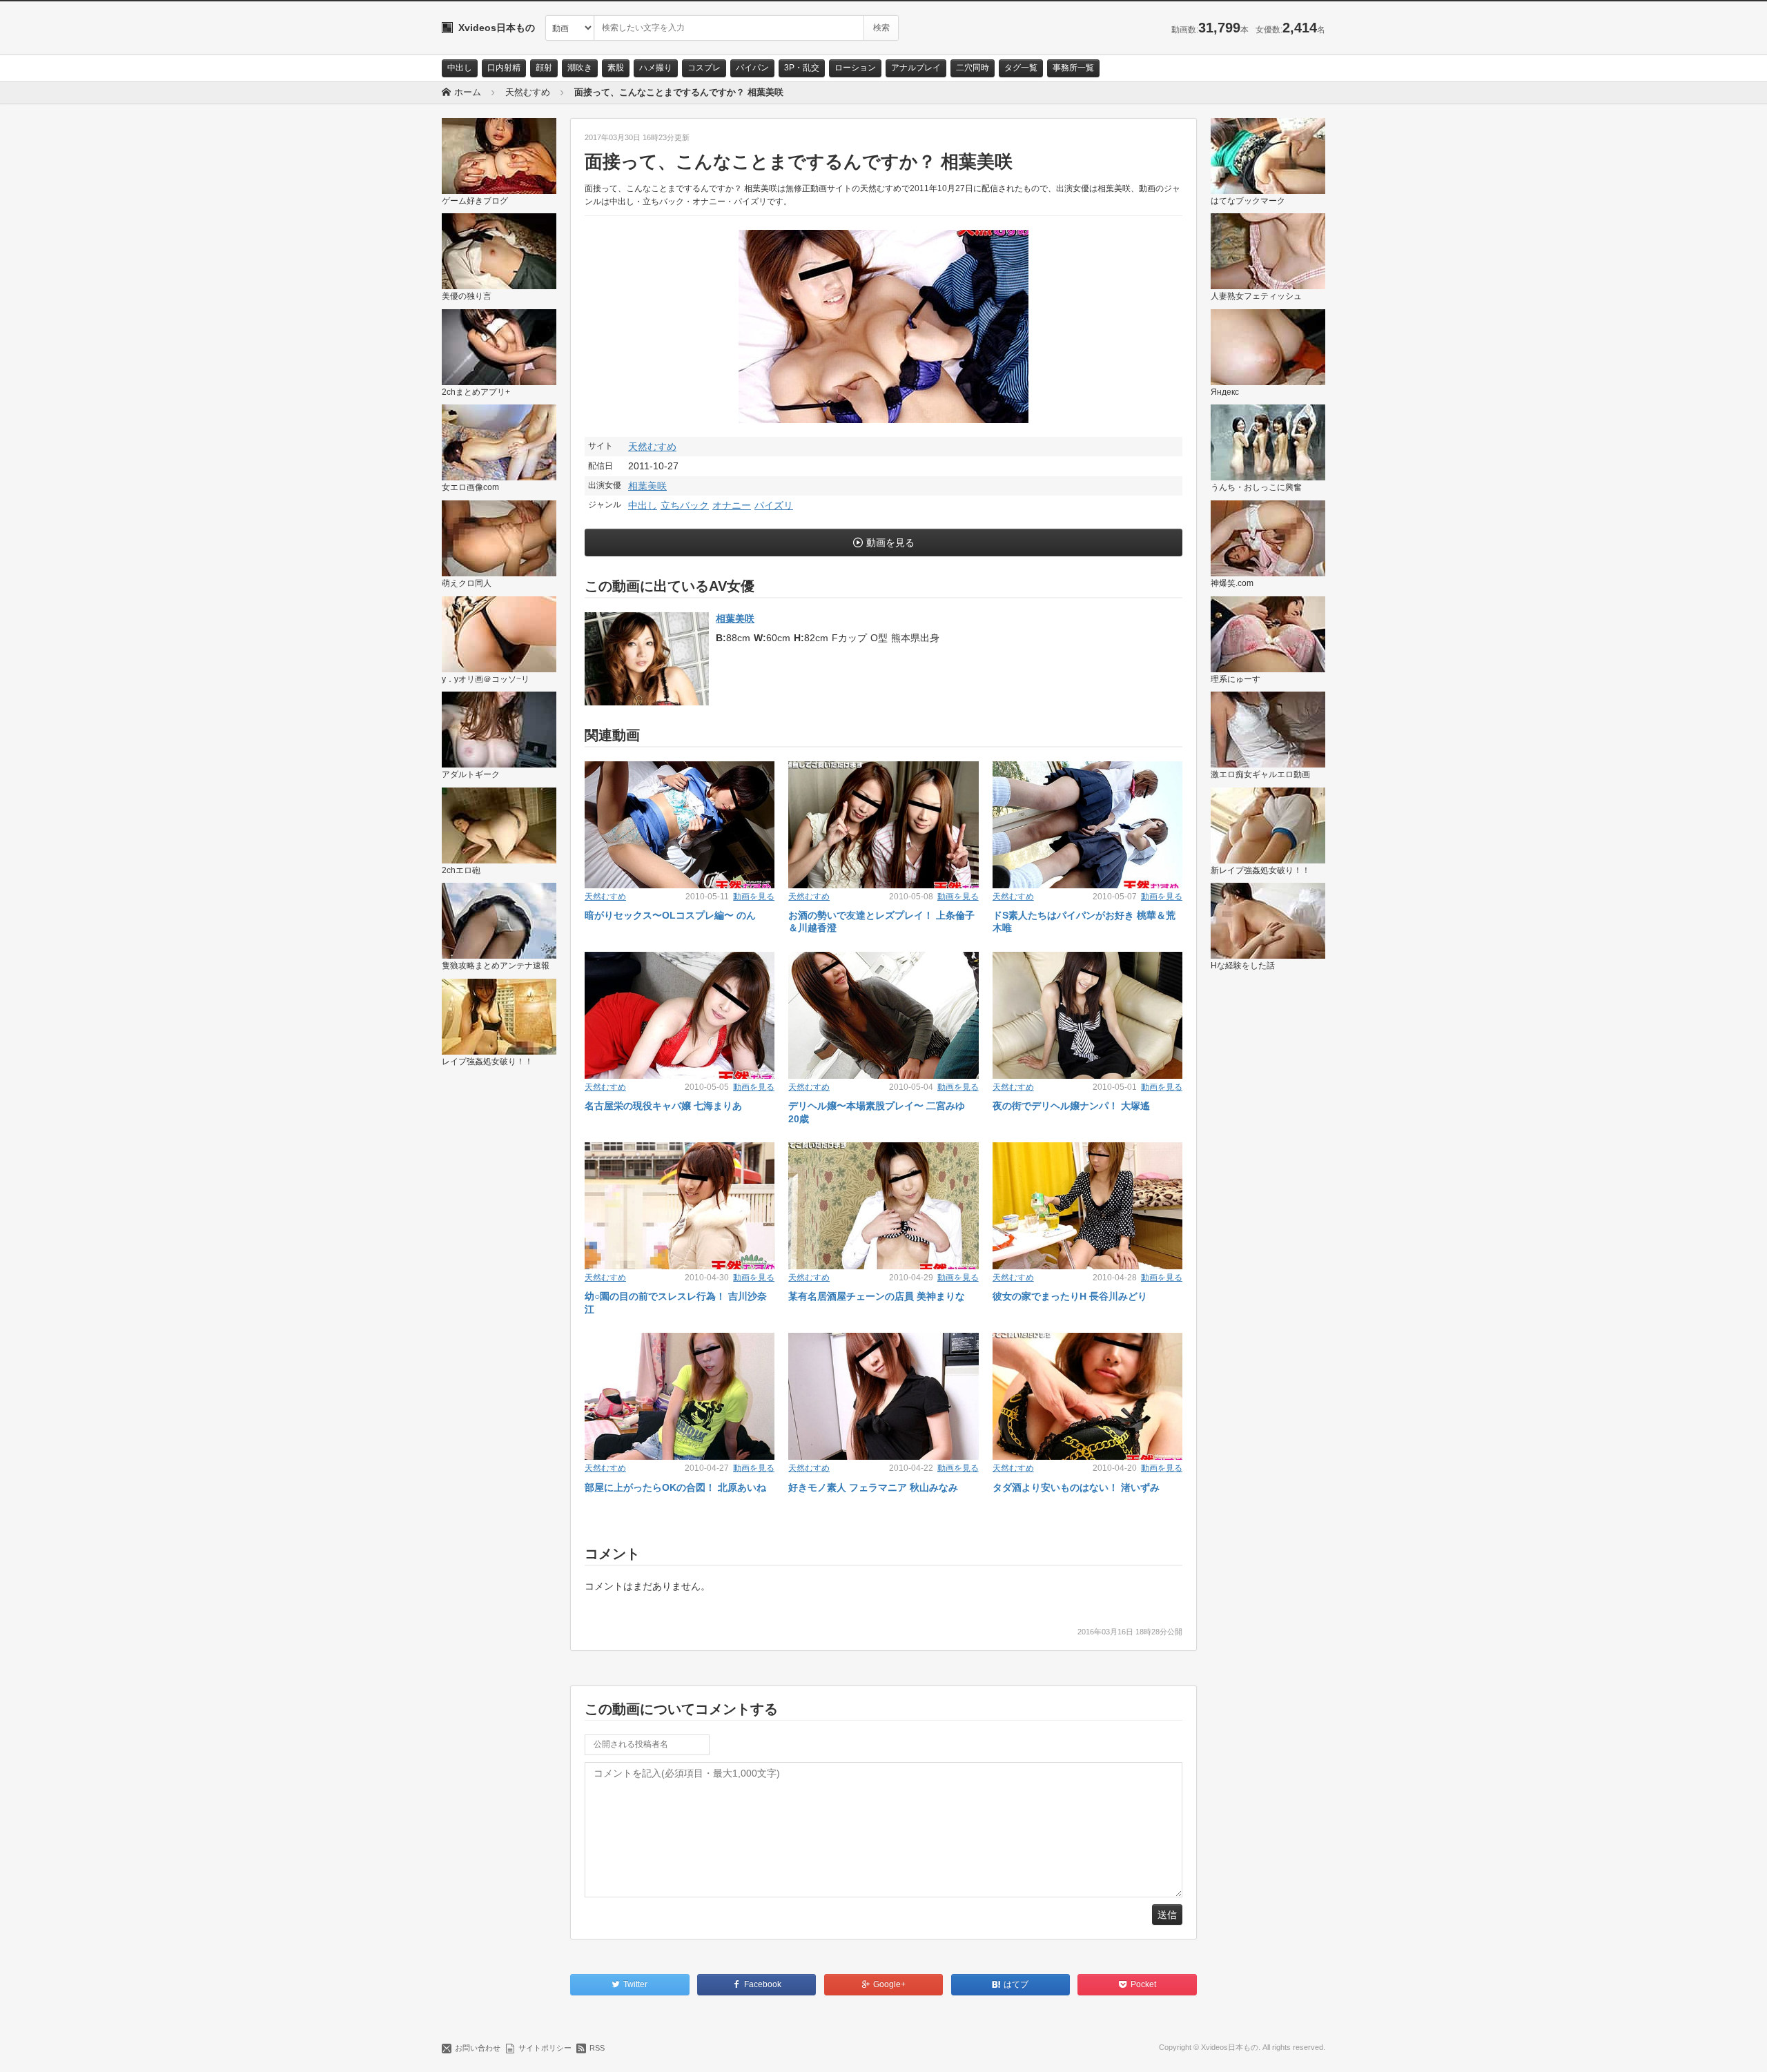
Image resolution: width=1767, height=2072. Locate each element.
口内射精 (504, 68)
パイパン (752, 68)
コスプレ (704, 68)
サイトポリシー (545, 2048)
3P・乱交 (802, 68)
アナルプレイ (916, 68)
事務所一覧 (1073, 68)
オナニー (732, 505)
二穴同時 (973, 68)
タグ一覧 (1021, 68)
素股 (616, 68)
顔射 (544, 68)
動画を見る (890, 543)
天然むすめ (652, 447)
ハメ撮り (656, 68)
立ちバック (685, 505)
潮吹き (580, 68)
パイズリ (774, 505)
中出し (460, 68)
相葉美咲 (647, 486)
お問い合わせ (478, 2048)
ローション (855, 68)
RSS (597, 2048)
